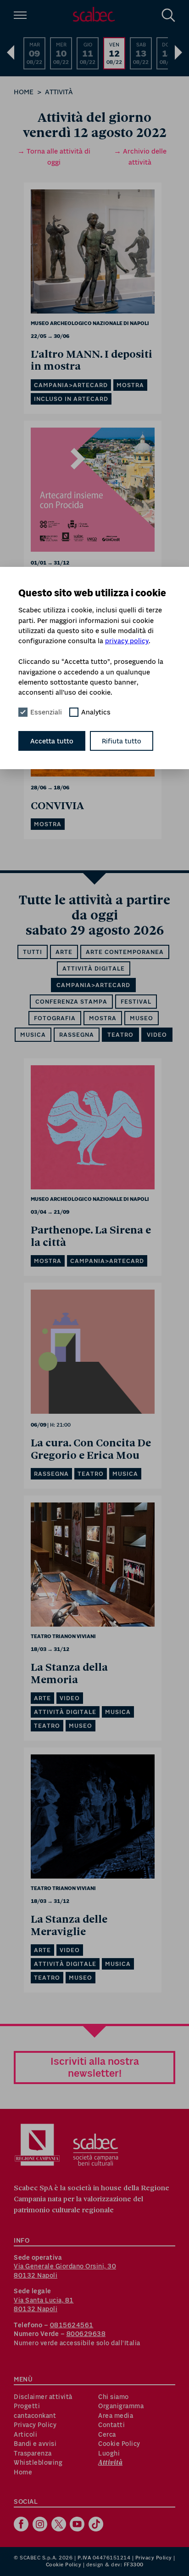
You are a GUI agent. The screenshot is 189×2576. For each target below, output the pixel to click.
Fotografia (55, 1018)
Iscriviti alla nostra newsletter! (95, 2067)
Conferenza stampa (71, 1002)
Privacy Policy (35, 2425)
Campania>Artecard (93, 985)
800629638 (86, 2334)
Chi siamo (114, 2397)
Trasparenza (33, 2453)
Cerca (107, 2434)
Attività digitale (94, 968)
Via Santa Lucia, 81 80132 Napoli (44, 2305)
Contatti (111, 2425)
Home (24, 92)
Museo (142, 1018)
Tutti (33, 952)
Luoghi (109, 2453)
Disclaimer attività (43, 2397)
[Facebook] (22, 2525)
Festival (136, 1002)
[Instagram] (41, 2525)
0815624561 (72, 2325)
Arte (64, 952)
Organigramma (121, 2406)
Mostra (103, 1018)
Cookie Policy (119, 2444)
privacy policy (127, 641)
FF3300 (134, 2565)
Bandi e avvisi (35, 2444)
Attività (59, 92)
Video (157, 1035)
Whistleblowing (38, 2462)
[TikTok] (97, 2525)
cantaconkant (35, 2416)
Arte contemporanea (125, 952)
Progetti (27, 2406)
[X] (60, 2525)
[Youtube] (78, 2525)
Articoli (25, 2434)
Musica (33, 1035)
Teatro (120, 1035)
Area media (116, 2416)
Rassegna (77, 1035)
